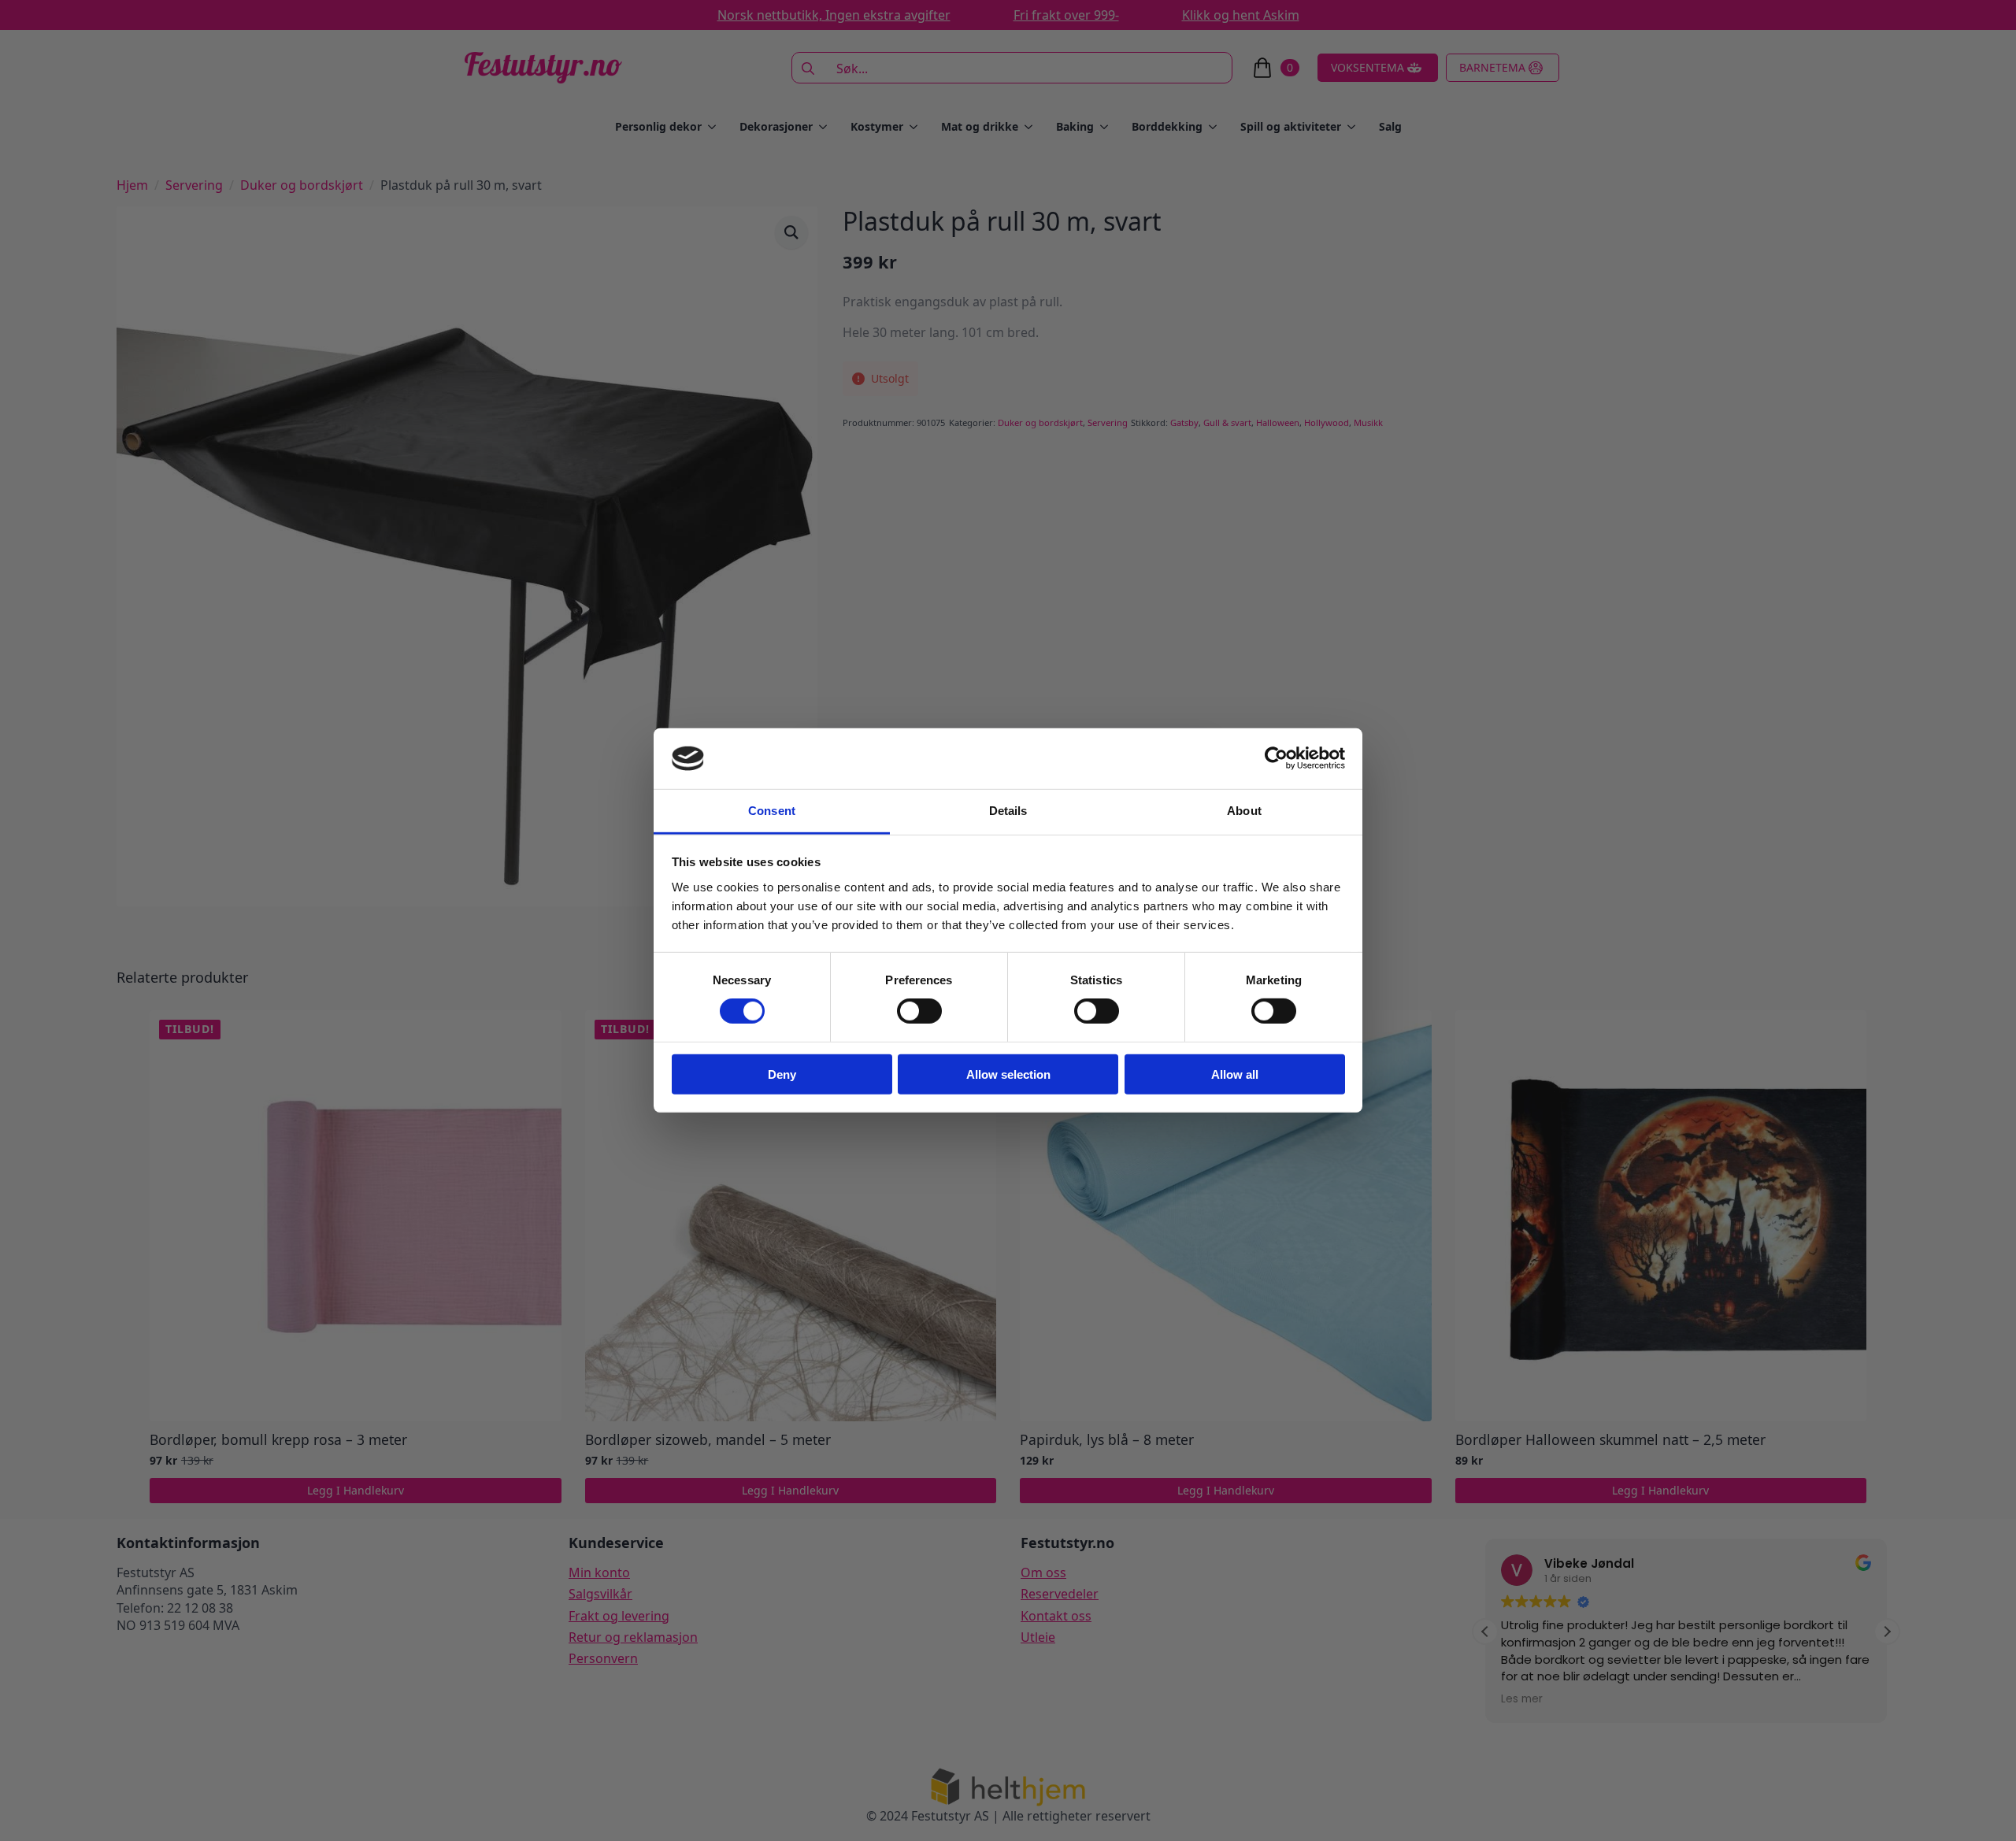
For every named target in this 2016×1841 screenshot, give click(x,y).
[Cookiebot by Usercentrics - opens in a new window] (1276, 758)
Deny (782, 1074)
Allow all (1235, 1074)
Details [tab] (1008, 811)
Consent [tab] (772, 811)
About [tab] (1244, 811)
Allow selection (1008, 1074)
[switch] (919, 1011)
